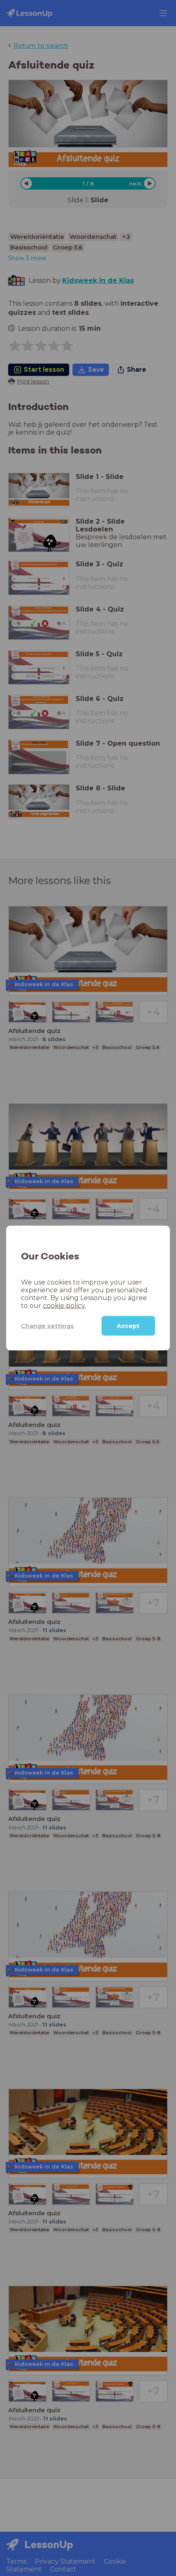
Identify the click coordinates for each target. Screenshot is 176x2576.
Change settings (47, 1326)
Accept (128, 1326)
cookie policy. (64, 1306)
